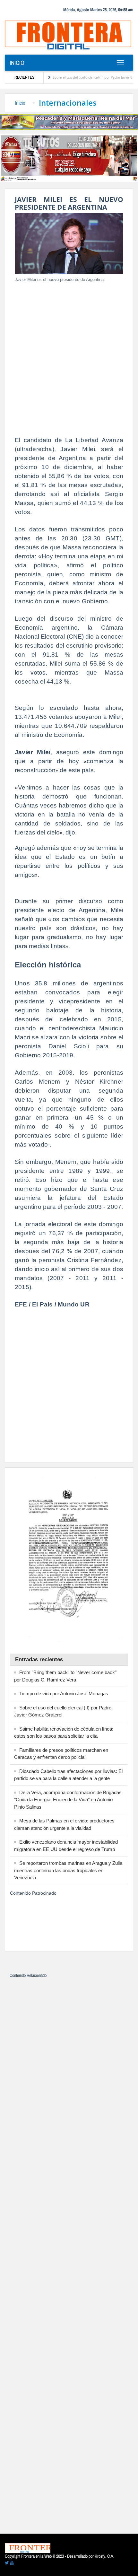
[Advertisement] (69, 357)
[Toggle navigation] (120, 63)
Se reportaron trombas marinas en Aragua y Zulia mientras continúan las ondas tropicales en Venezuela (68, 1870)
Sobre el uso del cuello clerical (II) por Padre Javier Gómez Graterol (84, 77)
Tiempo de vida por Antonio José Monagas (64, 1694)
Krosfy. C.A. (104, 2556)
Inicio (17, 63)
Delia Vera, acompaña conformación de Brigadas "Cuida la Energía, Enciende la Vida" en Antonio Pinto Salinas (68, 1800)
